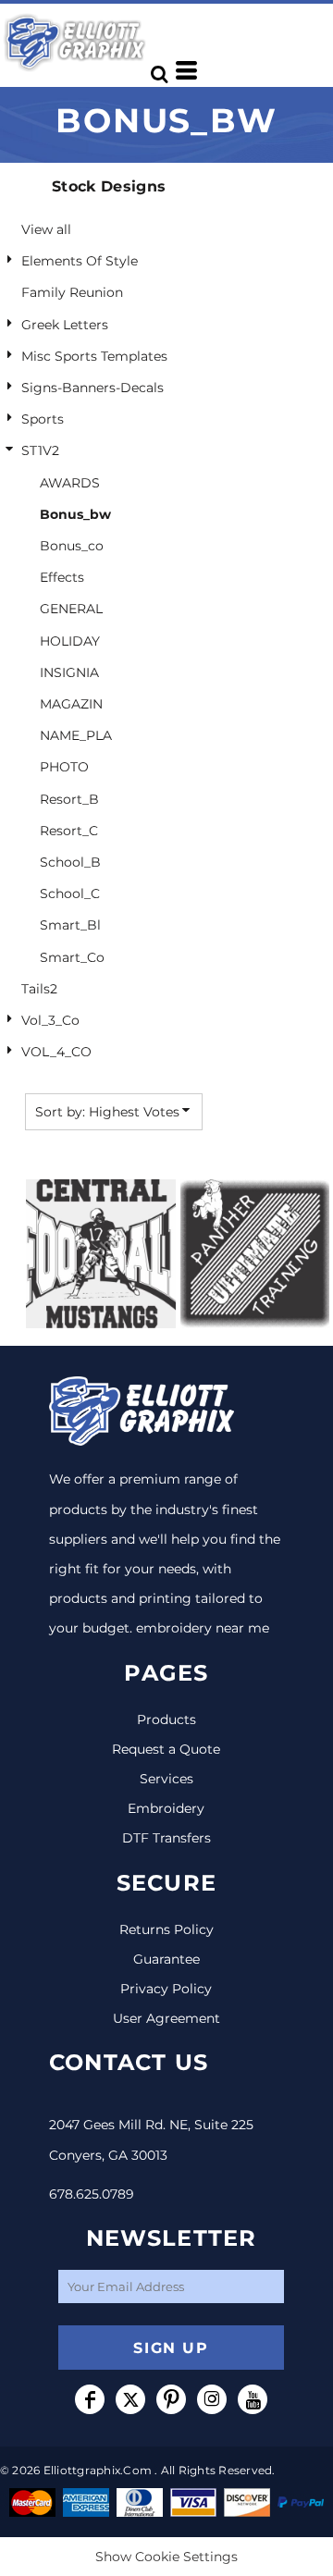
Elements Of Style (80, 261)
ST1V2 (40, 450)
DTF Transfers (166, 1838)
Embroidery (166, 1808)
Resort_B (69, 799)
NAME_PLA (76, 735)
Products (166, 1719)
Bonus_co (72, 546)
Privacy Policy (166, 1989)
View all (46, 229)
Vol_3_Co (50, 1020)
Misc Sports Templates (94, 356)
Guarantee (166, 1959)
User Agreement (166, 2018)
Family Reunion (72, 292)
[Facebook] (90, 2399)
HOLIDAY (70, 641)
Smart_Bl (70, 925)
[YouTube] (253, 2399)
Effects (62, 577)
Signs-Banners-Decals (92, 388)
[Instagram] (212, 2399)
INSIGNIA (69, 672)
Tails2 (39, 989)
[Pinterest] (171, 2399)
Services (166, 1779)
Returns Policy (166, 1929)
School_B (70, 862)
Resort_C (69, 831)
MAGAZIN (71, 704)
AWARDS (70, 483)
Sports (43, 419)
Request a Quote (166, 1749)
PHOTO (64, 767)
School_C (70, 894)
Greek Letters (65, 325)
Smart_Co (72, 957)
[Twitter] (130, 2399)
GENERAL (71, 609)
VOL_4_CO (56, 1052)
